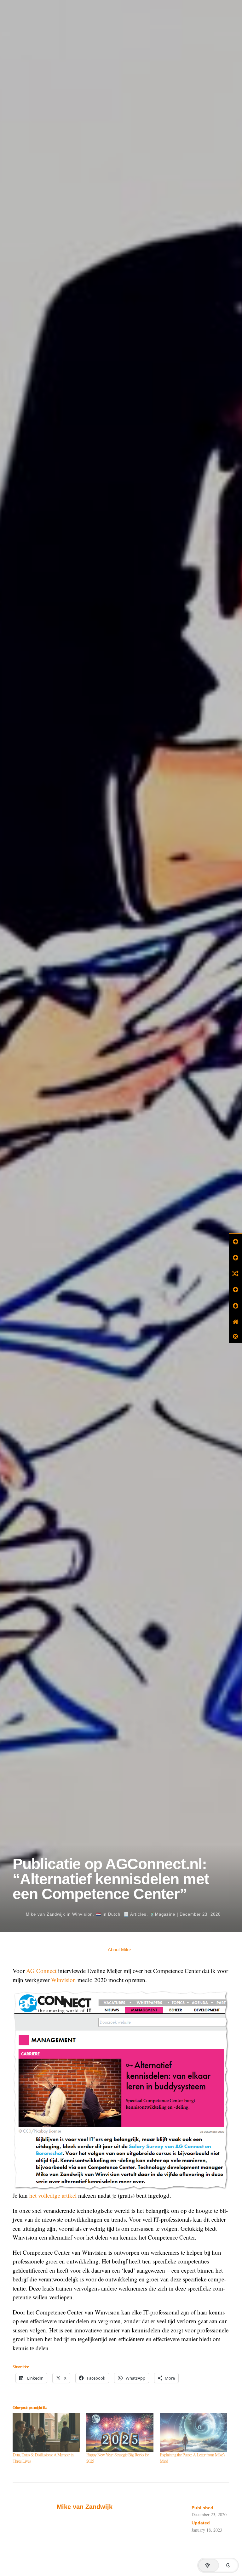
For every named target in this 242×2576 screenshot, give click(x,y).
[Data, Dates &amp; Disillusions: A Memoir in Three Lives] (46, 2432)
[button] (218, 2565)
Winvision (82, 1914)
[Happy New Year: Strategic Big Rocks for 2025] (120, 2432)
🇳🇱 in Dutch (108, 1914)
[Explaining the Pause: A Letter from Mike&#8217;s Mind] (193, 2432)
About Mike (119, 1950)
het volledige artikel (53, 2195)
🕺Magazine (162, 1914)
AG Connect (41, 1971)
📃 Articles (135, 1914)
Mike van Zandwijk (46, 1914)
